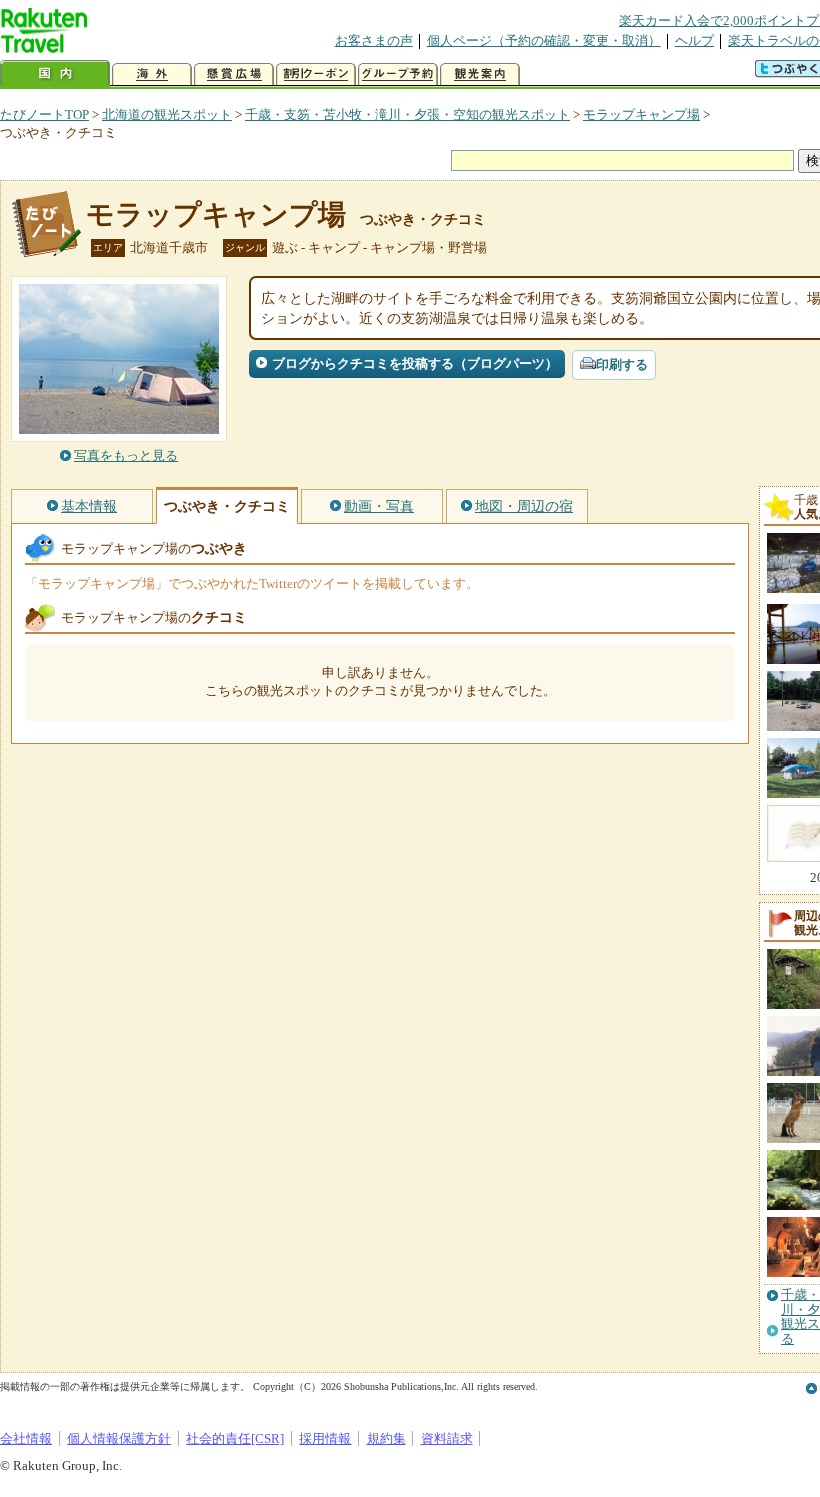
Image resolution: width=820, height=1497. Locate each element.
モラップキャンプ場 (641, 114)
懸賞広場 (234, 74)
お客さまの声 (374, 40)
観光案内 (480, 74)
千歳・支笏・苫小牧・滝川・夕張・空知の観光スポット (407, 114)
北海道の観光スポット (167, 114)
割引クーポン (316, 74)
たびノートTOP (44, 114)
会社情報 (26, 1438)
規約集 (386, 1438)
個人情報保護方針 (119, 1438)
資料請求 (447, 1438)
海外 (152, 74)
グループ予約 (398, 74)
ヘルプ (694, 40)
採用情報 (325, 1438)
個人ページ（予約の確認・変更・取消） (544, 40)
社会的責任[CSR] (235, 1438)
